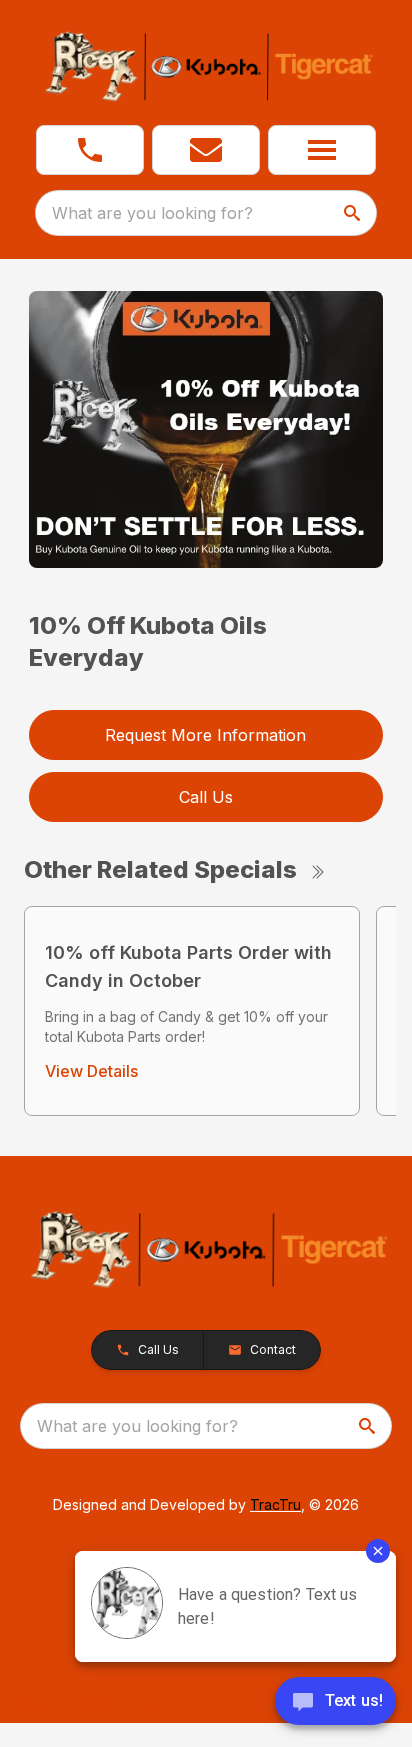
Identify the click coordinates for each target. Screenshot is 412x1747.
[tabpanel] (206, 432)
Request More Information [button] (205, 735)
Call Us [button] (206, 797)
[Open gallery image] (206, 429)
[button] (90, 150)
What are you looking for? (152, 213)
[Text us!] (335, 1703)
